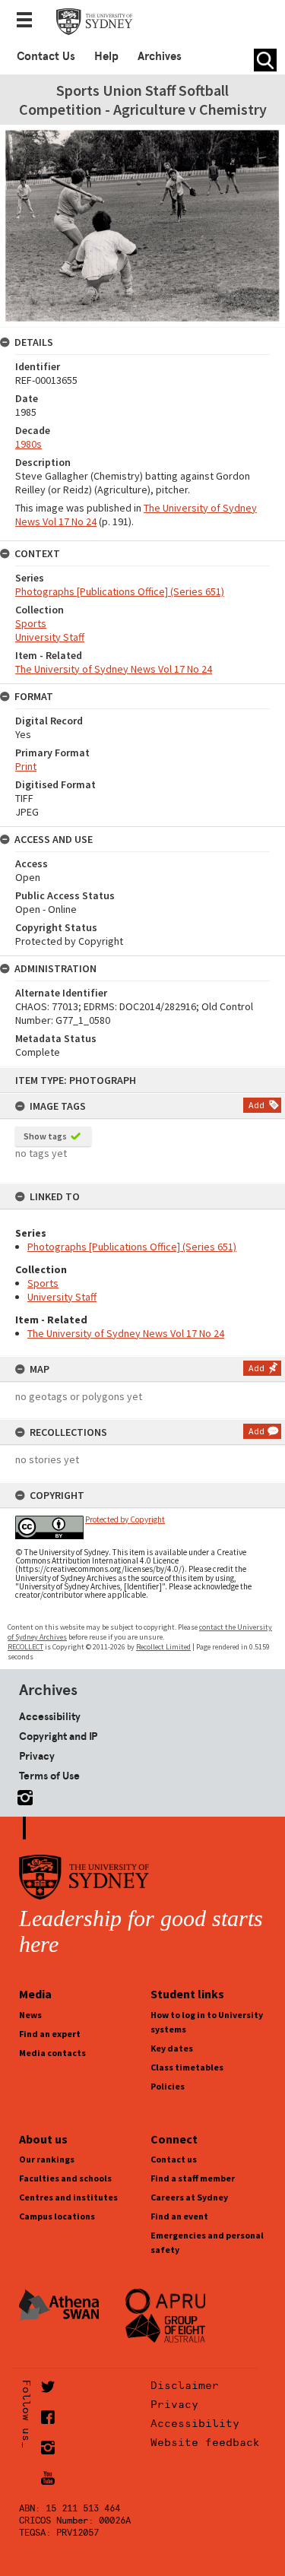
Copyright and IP (58, 1736)
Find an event (179, 2216)
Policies (168, 2086)
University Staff (62, 1297)
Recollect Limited (163, 1647)
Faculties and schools (65, 2178)
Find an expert (50, 2034)
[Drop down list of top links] (29, 21)
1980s (28, 444)
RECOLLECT (25, 1647)
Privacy (37, 1756)
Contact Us (46, 56)
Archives (160, 56)
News (30, 2015)
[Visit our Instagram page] (22, 1795)
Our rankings (47, 2159)
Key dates (172, 2048)
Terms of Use (49, 1776)
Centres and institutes (68, 2197)
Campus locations (57, 2216)
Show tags (45, 1136)
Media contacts (52, 2053)
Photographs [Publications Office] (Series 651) (132, 1247)
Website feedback (205, 2442)
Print (26, 766)
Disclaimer (185, 2385)
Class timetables (187, 2067)
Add (256, 1105)
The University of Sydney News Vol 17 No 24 (126, 1333)
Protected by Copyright (125, 1519)
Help (106, 56)
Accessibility (50, 1716)
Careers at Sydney (189, 2197)
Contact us (174, 2159)
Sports (43, 1283)
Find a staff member (193, 2178)
